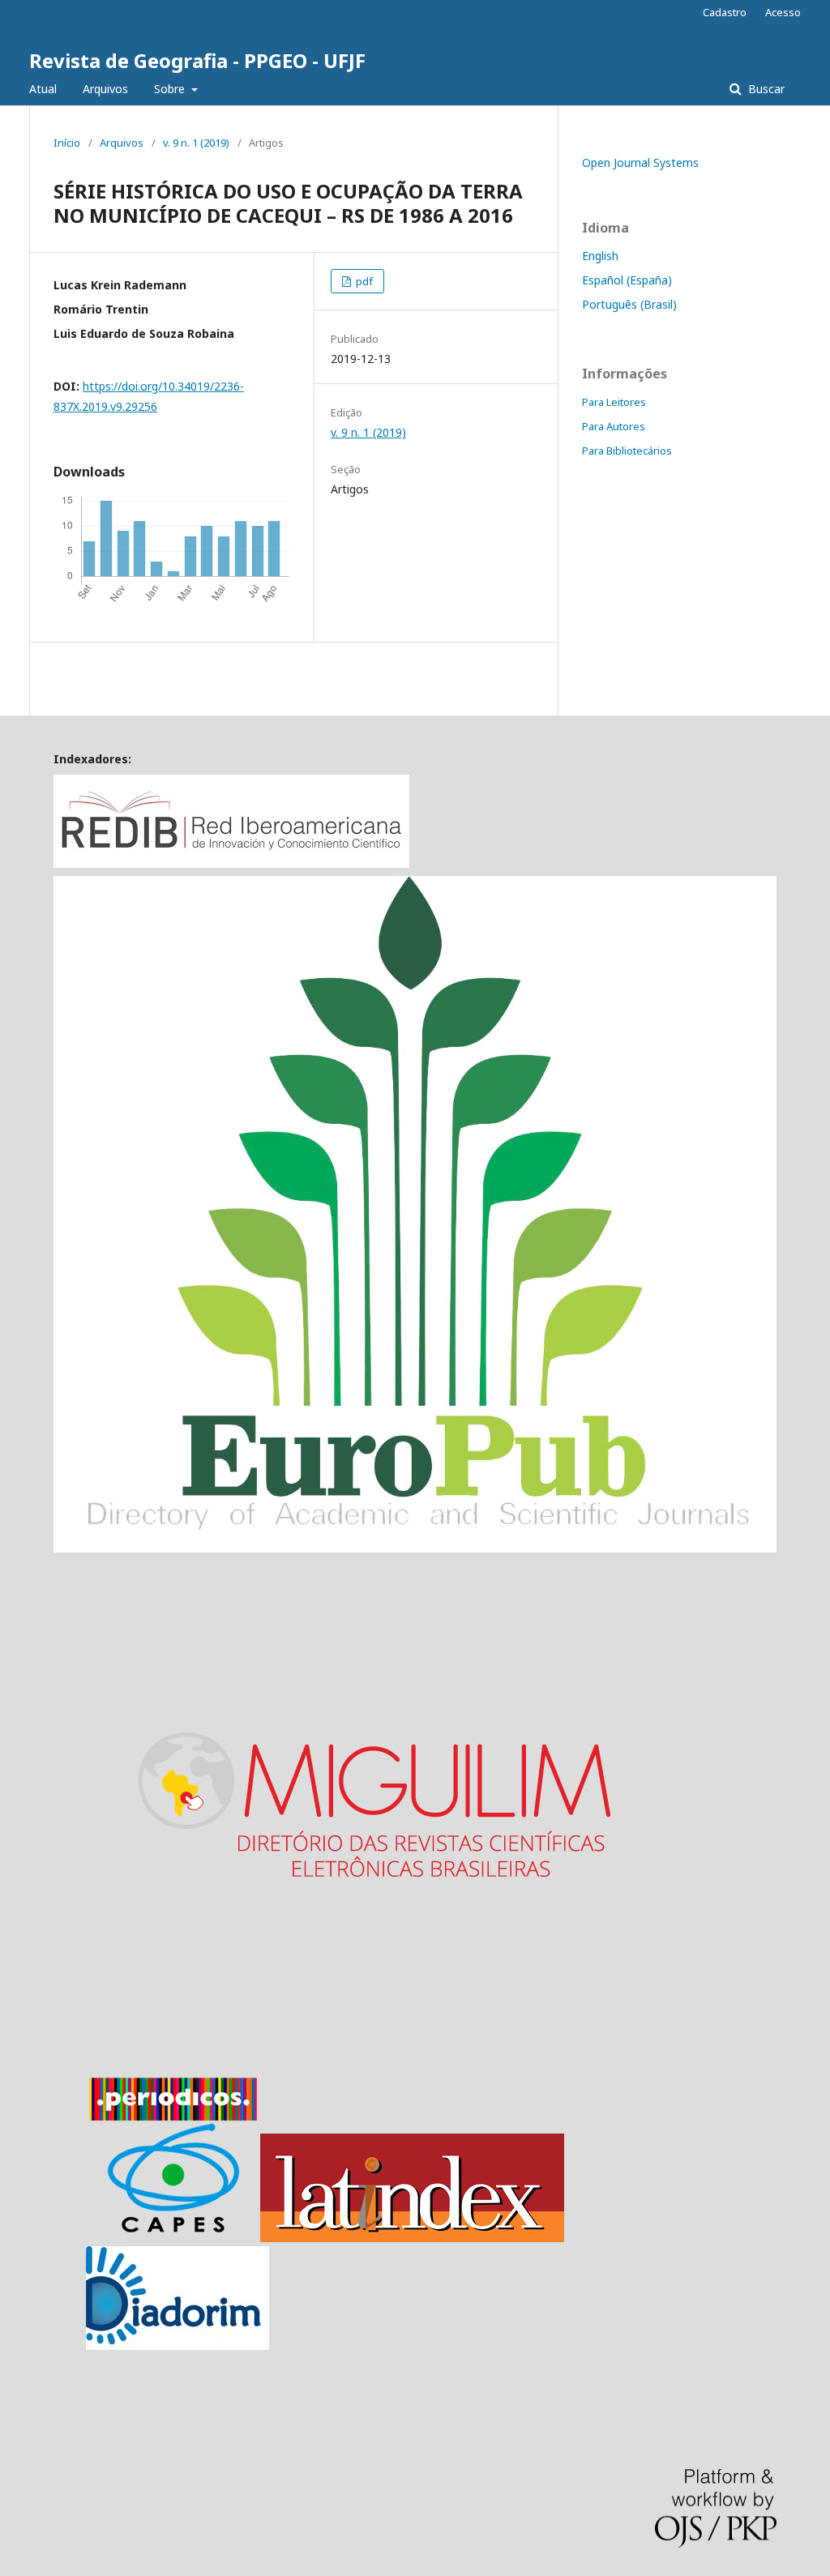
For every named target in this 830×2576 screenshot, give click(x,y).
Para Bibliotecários (627, 451)
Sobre (171, 89)
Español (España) (627, 280)
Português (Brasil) (629, 304)
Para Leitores (614, 402)
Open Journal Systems (640, 162)
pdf (363, 281)
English (600, 256)
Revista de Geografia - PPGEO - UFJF (197, 60)
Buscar (765, 89)
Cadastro (725, 12)
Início (67, 143)
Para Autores (614, 426)
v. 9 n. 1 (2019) (196, 143)
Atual (43, 89)
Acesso (783, 12)
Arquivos (105, 89)
